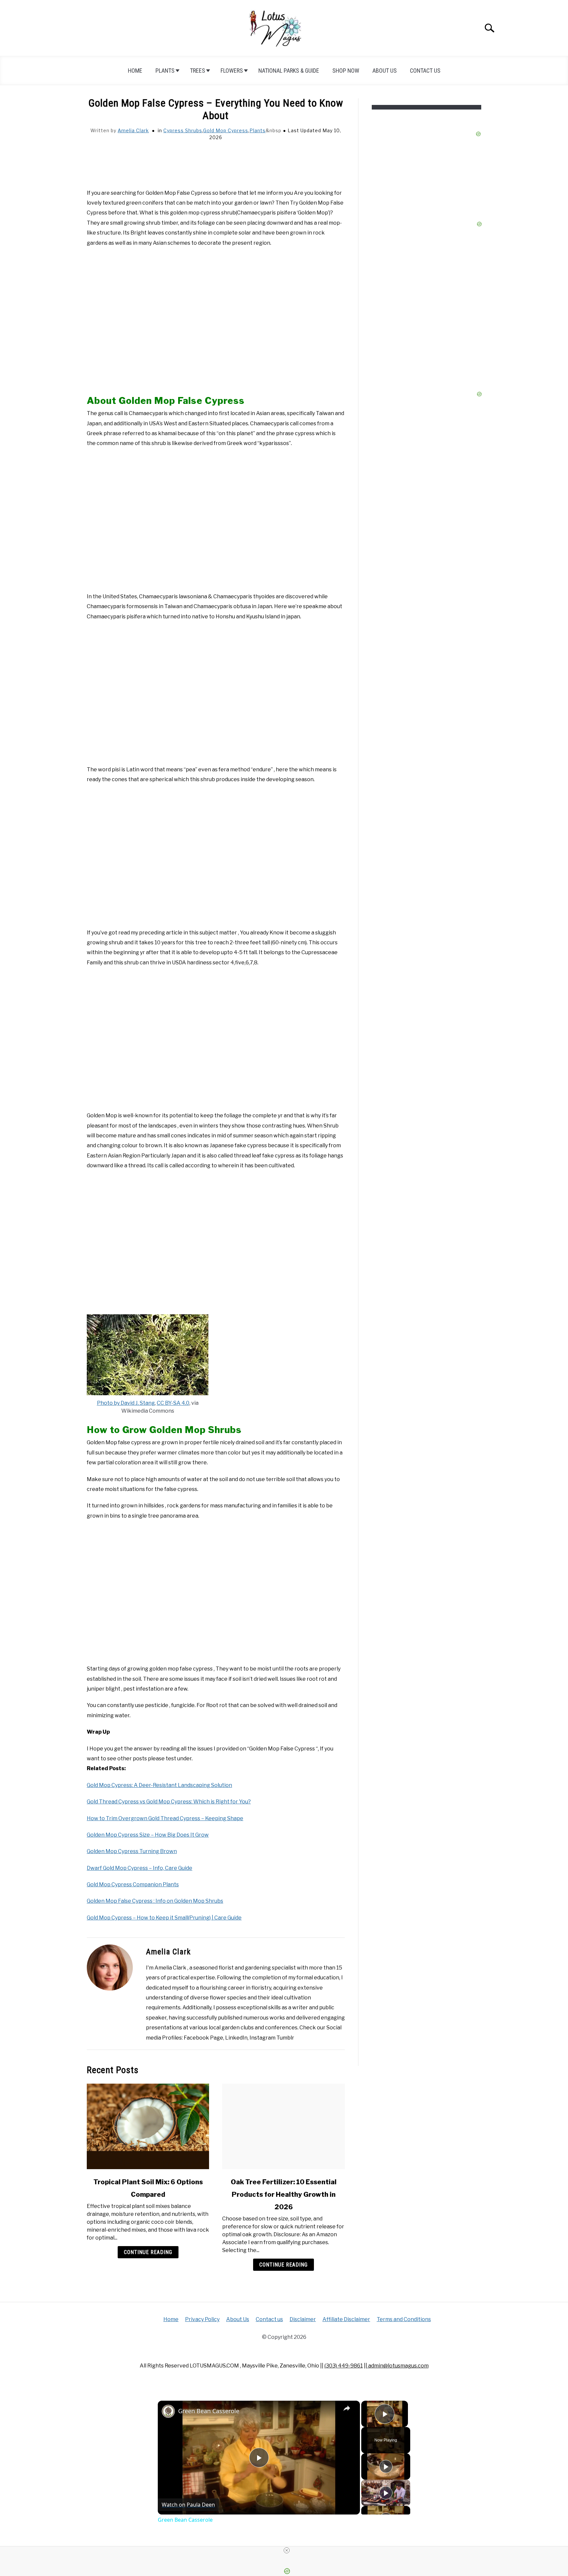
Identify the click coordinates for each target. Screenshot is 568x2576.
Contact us (425, 71)
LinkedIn (236, 2038)
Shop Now (346, 71)
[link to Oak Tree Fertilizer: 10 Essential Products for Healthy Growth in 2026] (283, 2126)
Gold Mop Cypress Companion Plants (133, 1884)
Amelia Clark (133, 130)
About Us (385, 71)
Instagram (262, 2038)
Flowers (232, 71)
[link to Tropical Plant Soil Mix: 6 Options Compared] (148, 2126)
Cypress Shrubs (183, 130)
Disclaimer (303, 2319)
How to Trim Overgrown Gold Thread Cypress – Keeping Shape (165, 1818)
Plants (165, 71)
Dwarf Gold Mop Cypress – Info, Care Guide (140, 1868)
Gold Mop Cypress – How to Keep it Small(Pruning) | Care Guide (164, 1918)
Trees (198, 71)
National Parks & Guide (289, 71)
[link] (168, 2411)
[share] (347, 2408)
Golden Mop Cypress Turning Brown (132, 1851)
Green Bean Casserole (209, 2411)
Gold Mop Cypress (226, 130)
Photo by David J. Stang (126, 1403)
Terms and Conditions (404, 2319)
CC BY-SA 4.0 (173, 1403)
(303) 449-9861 (344, 2366)
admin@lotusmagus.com (398, 2366)
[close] (287, 2550)
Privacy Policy (202, 2319)
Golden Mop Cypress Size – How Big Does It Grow (148, 1835)
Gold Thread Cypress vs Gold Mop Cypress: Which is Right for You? (169, 1802)
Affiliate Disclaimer (346, 2319)
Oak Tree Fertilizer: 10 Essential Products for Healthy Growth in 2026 (284, 2194)
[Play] (386, 2466)
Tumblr (285, 2038)
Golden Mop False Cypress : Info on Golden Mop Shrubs (155, 1901)
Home (135, 71)
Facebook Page (203, 2038)
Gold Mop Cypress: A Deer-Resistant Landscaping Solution (159, 1785)
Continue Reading (148, 2252)
